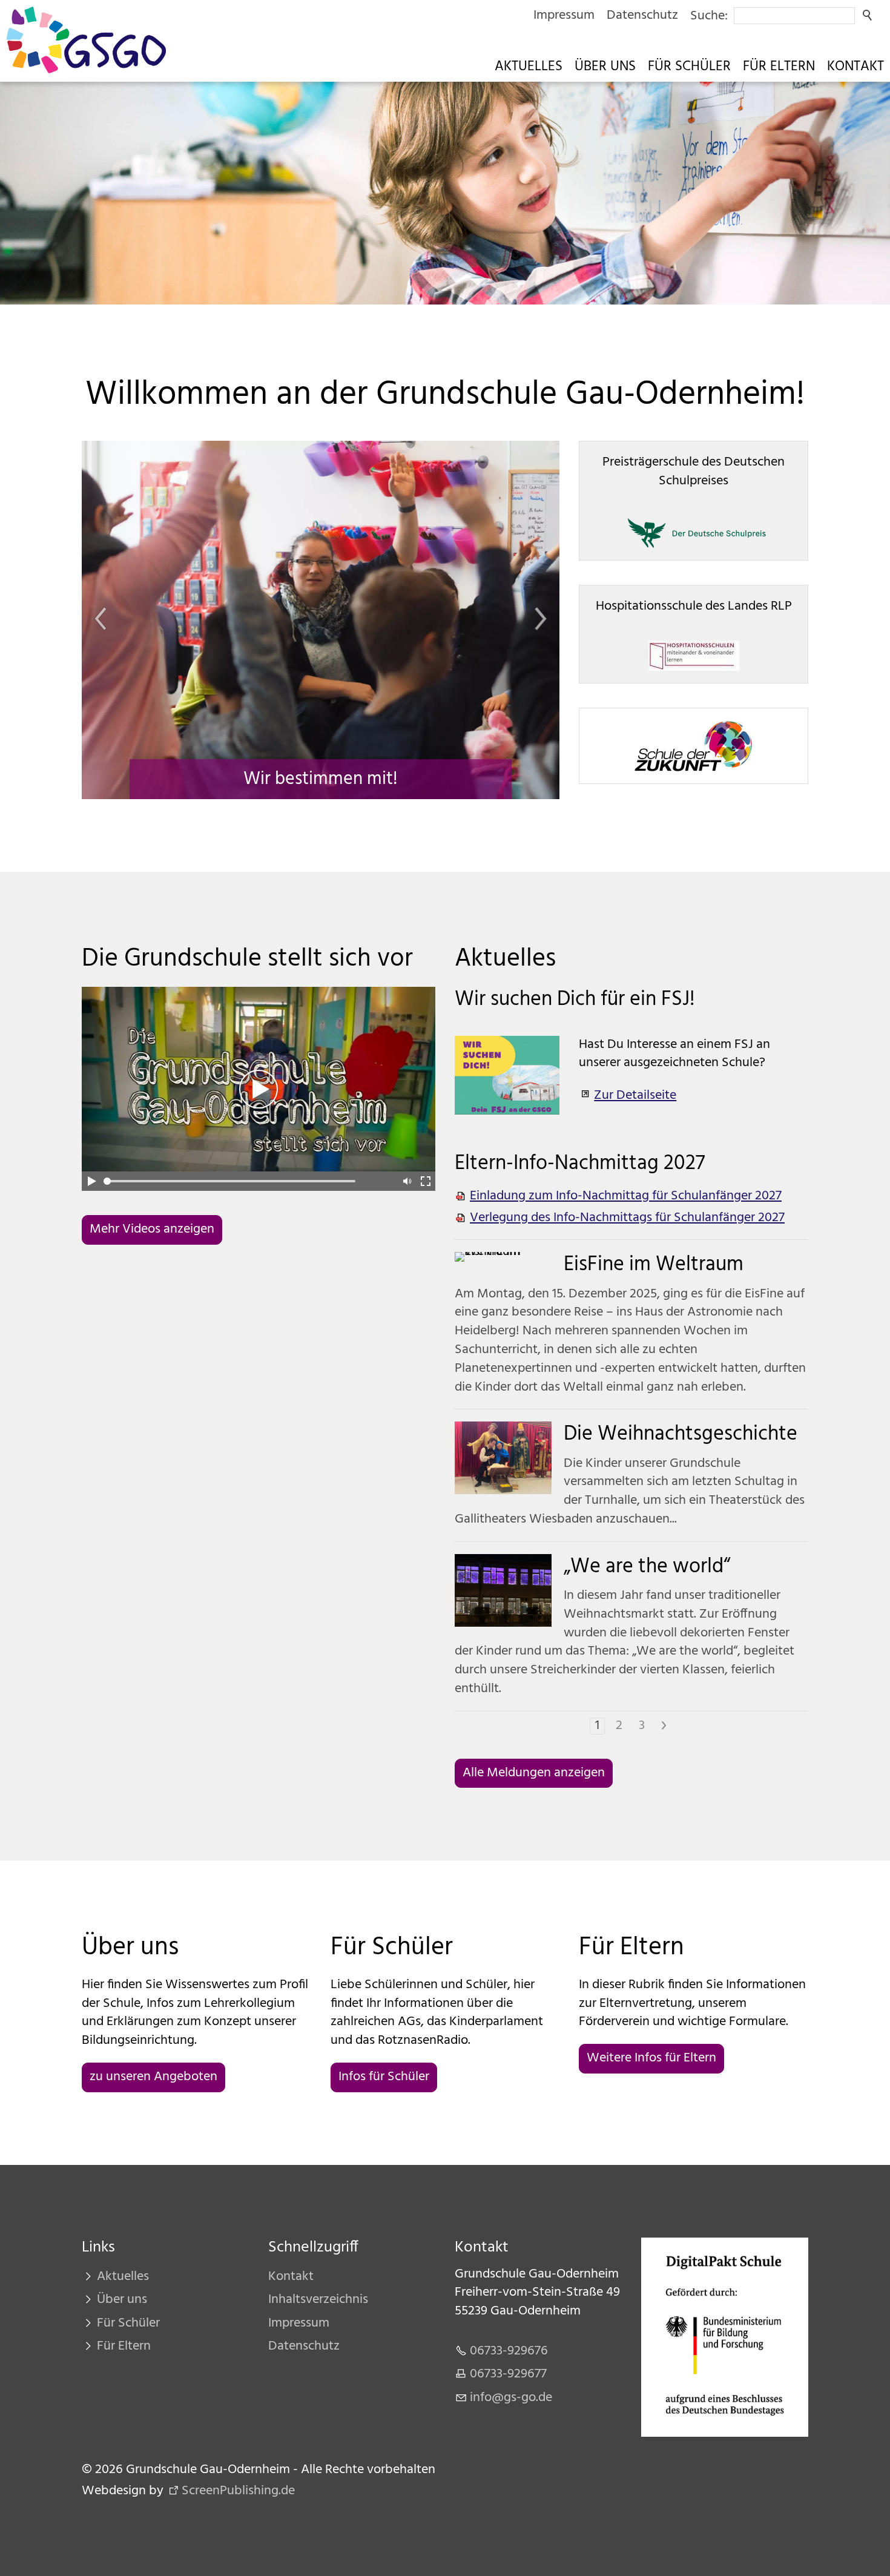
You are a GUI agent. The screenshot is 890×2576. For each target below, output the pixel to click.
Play (91, 1181)
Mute (406, 1181)
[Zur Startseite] (86, 40)
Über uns (605, 67)
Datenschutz (642, 15)
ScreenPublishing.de (238, 2491)
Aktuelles (529, 67)
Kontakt (855, 67)
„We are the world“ (647, 1567)
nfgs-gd (509, 2398)
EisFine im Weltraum (654, 1265)
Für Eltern (779, 67)
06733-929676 (509, 2351)
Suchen (868, 16)
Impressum (564, 15)
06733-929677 (508, 2374)
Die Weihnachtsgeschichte (681, 1435)
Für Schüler (689, 67)
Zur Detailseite (635, 1095)
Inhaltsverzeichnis (318, 2300)
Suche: (709, 16)
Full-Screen (426, 1181)
